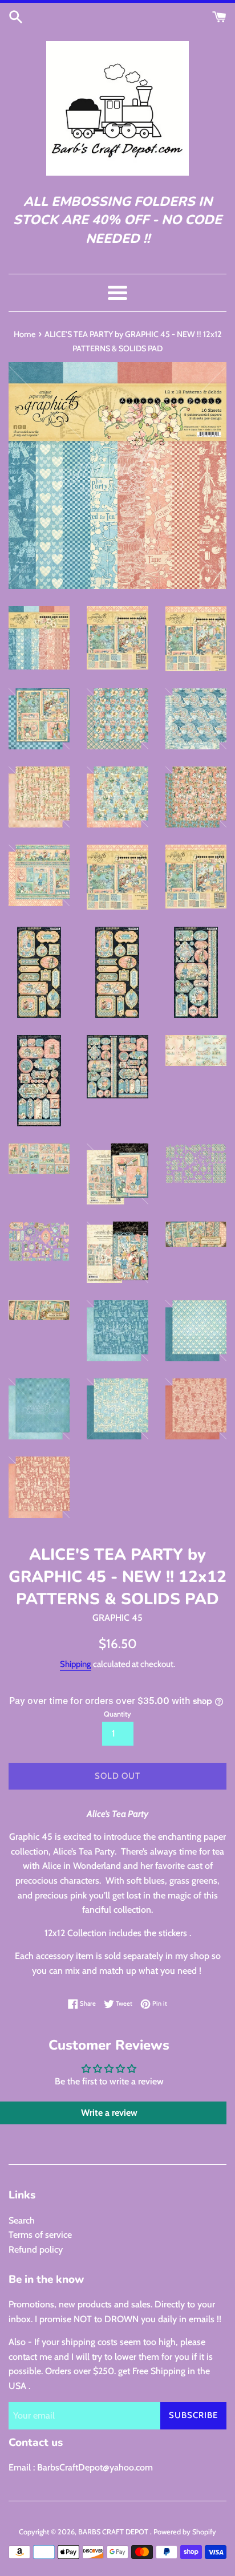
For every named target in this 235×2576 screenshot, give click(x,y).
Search (22, 2220)
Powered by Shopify (185, 2532)
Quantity (117, 1714)
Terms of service (40, 2235)
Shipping (76, 1664)
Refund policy (36, 2250)
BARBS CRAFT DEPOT (114, 2532)
